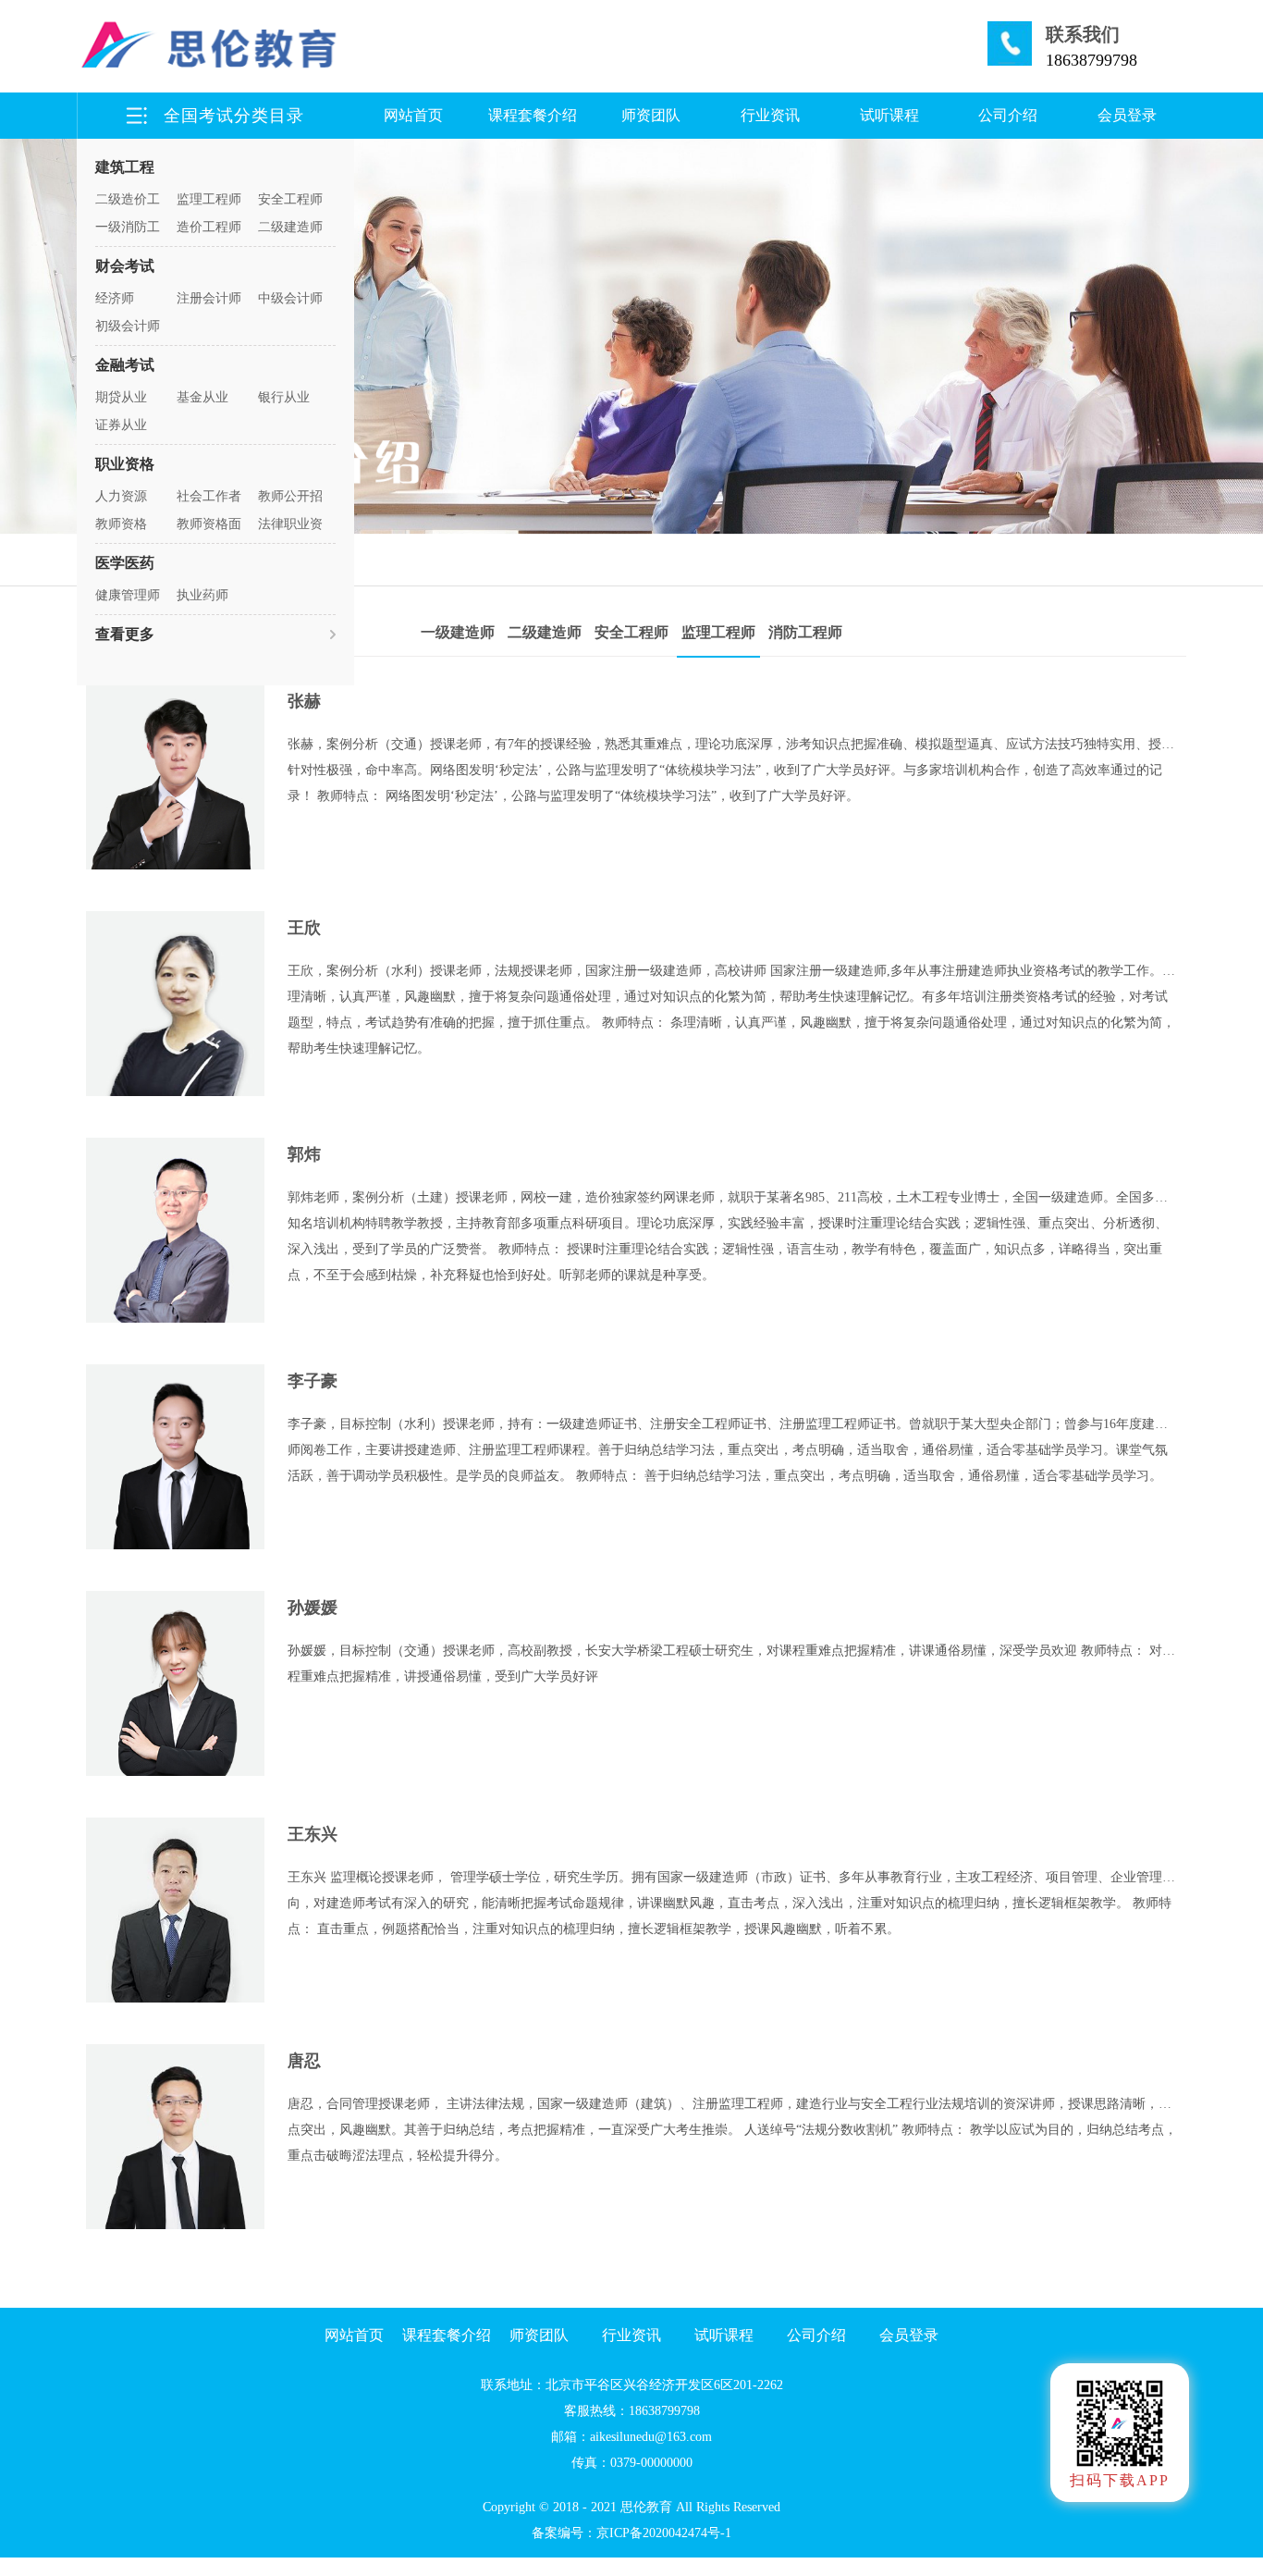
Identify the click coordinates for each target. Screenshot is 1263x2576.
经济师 (115, 298)
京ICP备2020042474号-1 (664, 2533)
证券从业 (121, 425)
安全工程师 (290, 199)
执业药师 (202, 595)
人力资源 (121, 496)
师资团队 (651, 115)
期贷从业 (121, 397)
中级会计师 (290, 298)
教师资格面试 (209, 528)
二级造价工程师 (128, 203)
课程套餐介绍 (533, 115)
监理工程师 (209, 199)
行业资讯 (770, 115)
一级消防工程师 (128, 231)
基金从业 (202, 397)
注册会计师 (209, 298)
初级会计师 (128, 326)
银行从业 (284, 397)
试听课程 (889, 115)
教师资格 (121, 524)
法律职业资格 (290, 528)
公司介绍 (1008, 115)
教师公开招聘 (290, 500)
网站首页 (413, 115)
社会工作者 (209, 496)
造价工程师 (209, 227)
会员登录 (1127, 115)
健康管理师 (128, 595)
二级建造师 (290, 227)
